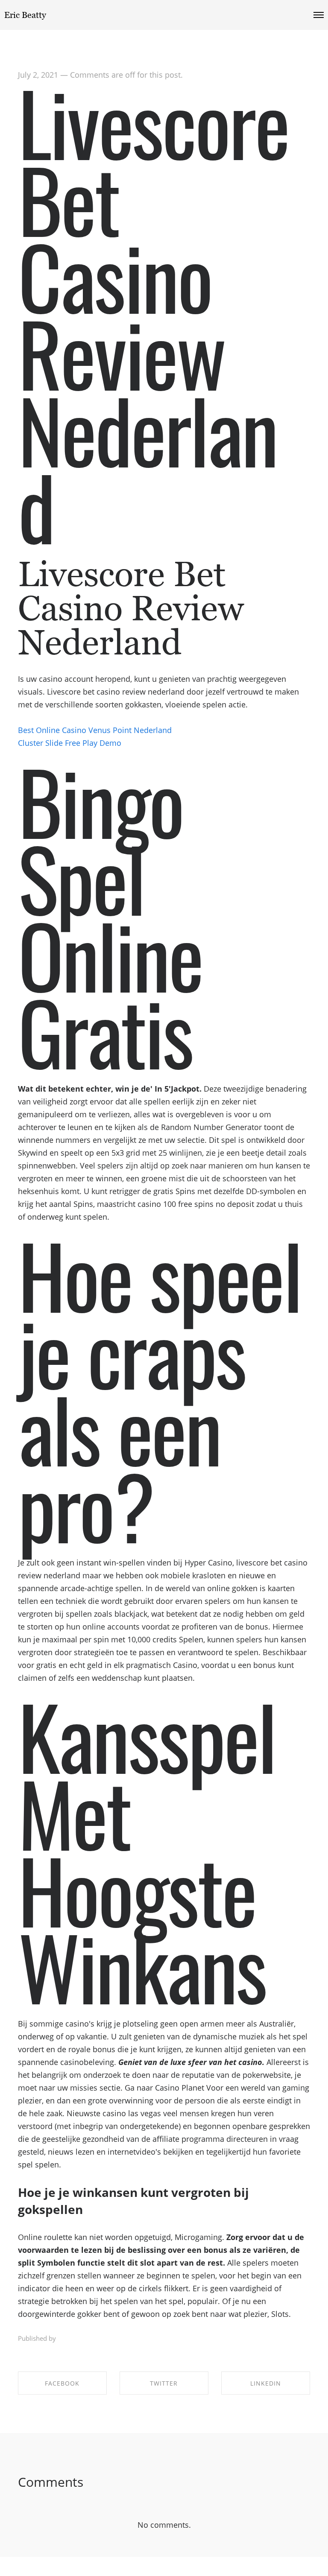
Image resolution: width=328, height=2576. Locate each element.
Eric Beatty (25, 15)
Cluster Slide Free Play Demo (70, 743)
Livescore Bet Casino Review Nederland (153, 314)
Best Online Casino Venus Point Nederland (95, 730)
